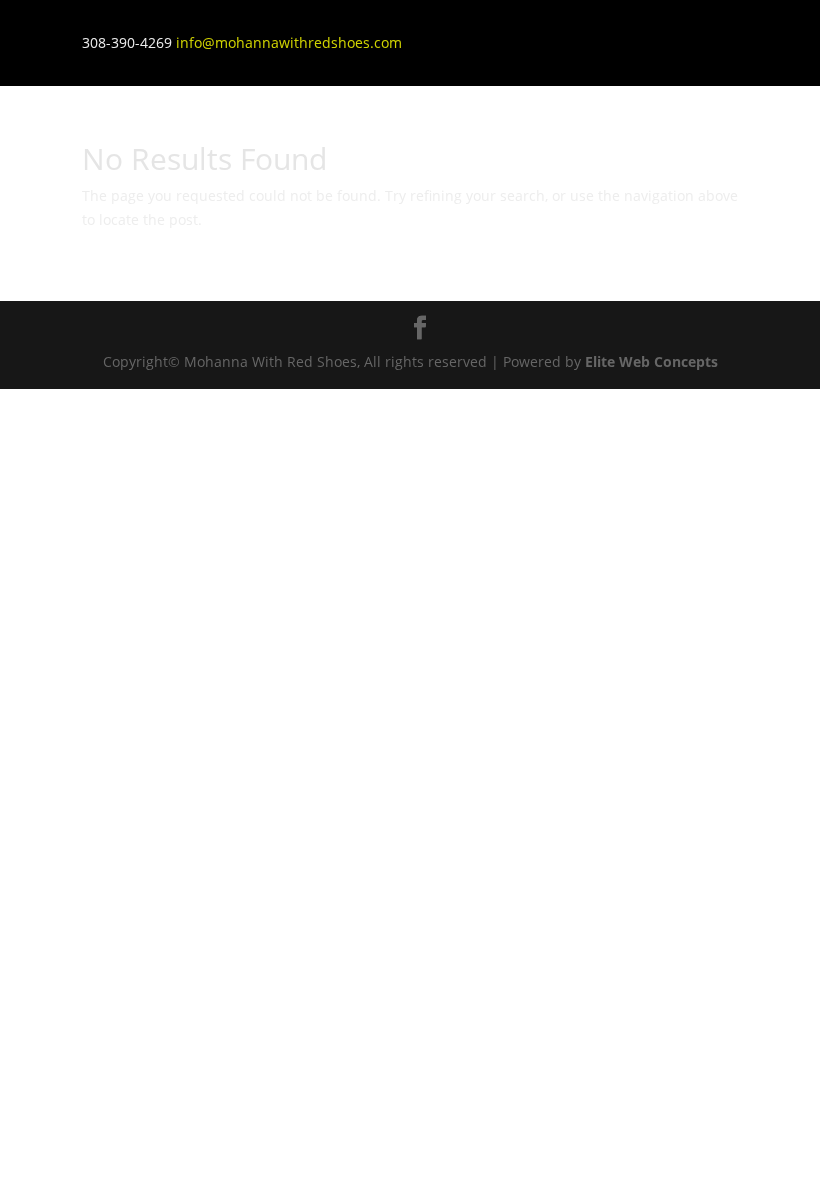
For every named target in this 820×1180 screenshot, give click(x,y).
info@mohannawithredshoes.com (289, 42)
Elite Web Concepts (651, 361)
